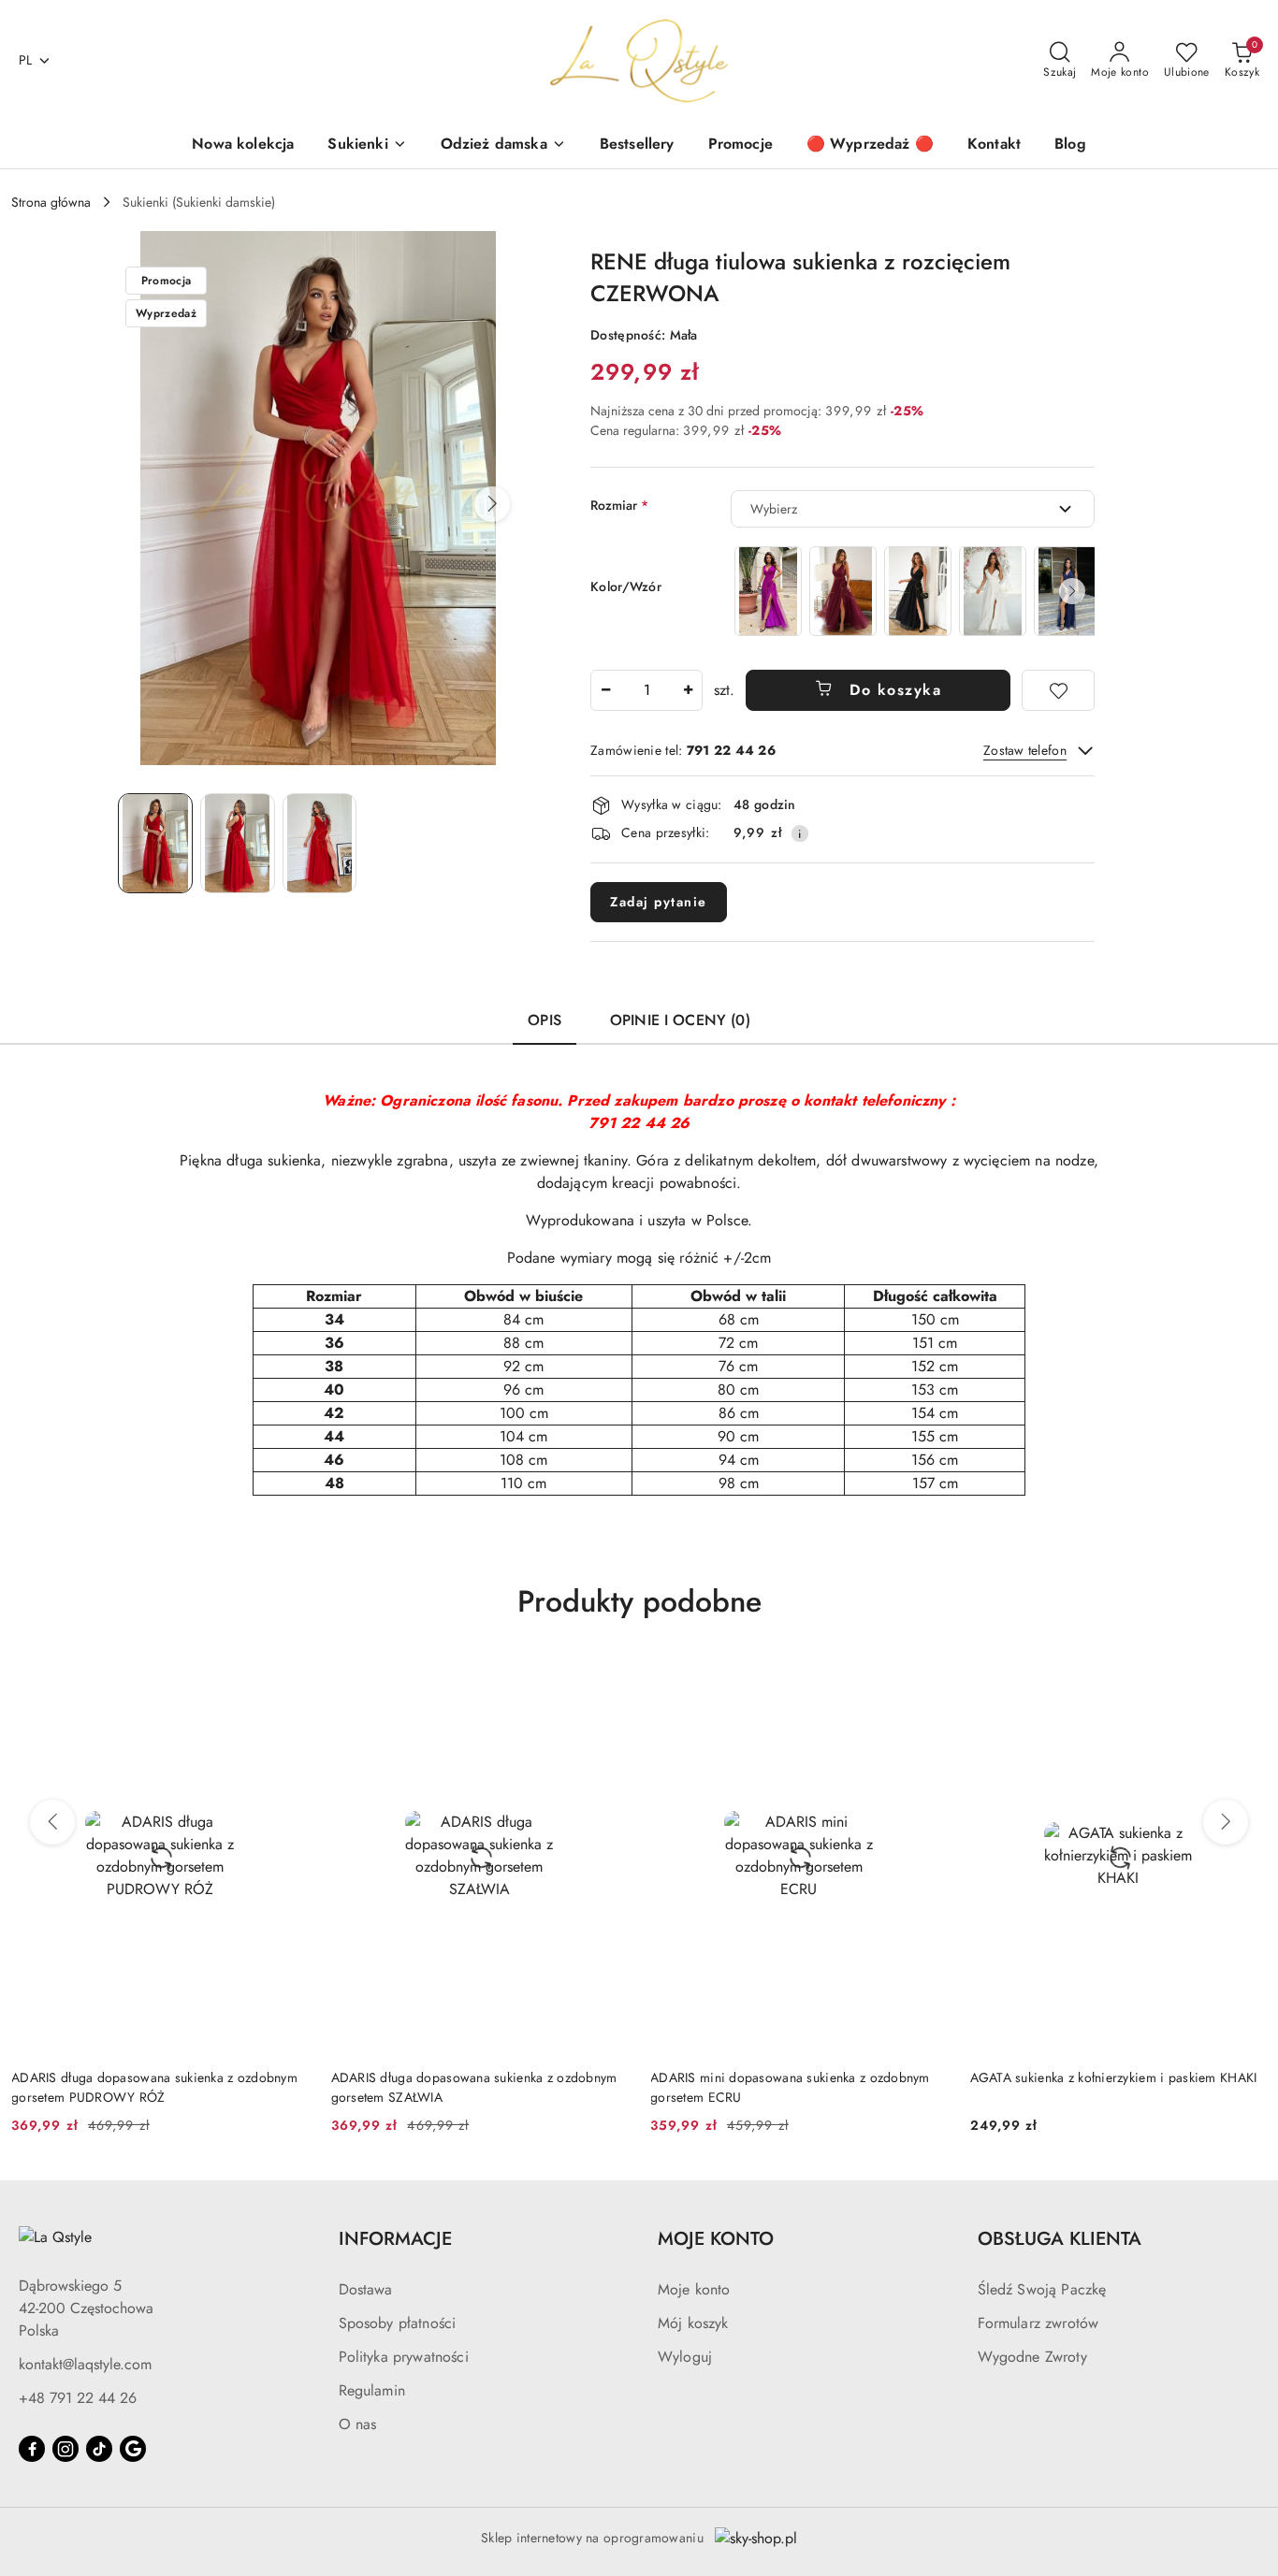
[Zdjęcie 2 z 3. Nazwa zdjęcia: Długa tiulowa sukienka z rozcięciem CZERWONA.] (238, 843)
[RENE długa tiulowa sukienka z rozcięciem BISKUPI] (768, 591)
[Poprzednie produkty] (52, 1822)
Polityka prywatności (404, 2357)
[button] (492, 504)
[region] (913, 591)
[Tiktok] (99, 2449)
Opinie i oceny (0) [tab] (680, 1020)
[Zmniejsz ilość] (605, 690)
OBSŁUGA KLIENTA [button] (1060, 2239)
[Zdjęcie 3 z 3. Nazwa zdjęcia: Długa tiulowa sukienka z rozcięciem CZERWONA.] (320, 843)
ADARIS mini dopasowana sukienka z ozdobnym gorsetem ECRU (790, 2087)
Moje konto (694, 2289)
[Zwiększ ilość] (688, 690)
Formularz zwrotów (1038, 2323)
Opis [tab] (545, 1020)
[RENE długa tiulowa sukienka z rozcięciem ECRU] (993, 591)
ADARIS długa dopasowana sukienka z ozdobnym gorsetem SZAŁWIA (474, 2087)
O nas (358, 2424)
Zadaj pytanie (659, 902)
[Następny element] (1072, 591)
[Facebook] (32, 2449)
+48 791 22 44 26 (78, 2398)
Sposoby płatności (398, 2323)
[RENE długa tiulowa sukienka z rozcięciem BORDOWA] (843, 591)
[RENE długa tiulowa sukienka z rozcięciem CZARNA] (918, 591)
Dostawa (366, 2289)
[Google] (133, 2449)
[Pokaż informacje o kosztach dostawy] (800, 833)
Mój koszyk (693, 2323)
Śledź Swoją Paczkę (1042, 2289)
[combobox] (913, 509)
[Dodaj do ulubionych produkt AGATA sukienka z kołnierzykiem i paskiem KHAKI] (1245, 1680)
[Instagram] (65, 2449)
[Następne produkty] (1226, 1822)
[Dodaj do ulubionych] (1058, 690)
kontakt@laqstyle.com (85, 2364)
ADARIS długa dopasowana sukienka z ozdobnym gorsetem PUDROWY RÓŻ (154, 2087)
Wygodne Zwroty (1032, 2357)
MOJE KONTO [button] (716, 2239)
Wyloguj (685, 2357)
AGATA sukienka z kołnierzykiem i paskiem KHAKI (1114, 2077)
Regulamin (372, 2390)
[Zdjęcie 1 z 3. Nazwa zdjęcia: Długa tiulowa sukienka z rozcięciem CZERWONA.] (155, 843)
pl (26, 60)
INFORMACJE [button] (395, 2239)
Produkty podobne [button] (639, 1601)
